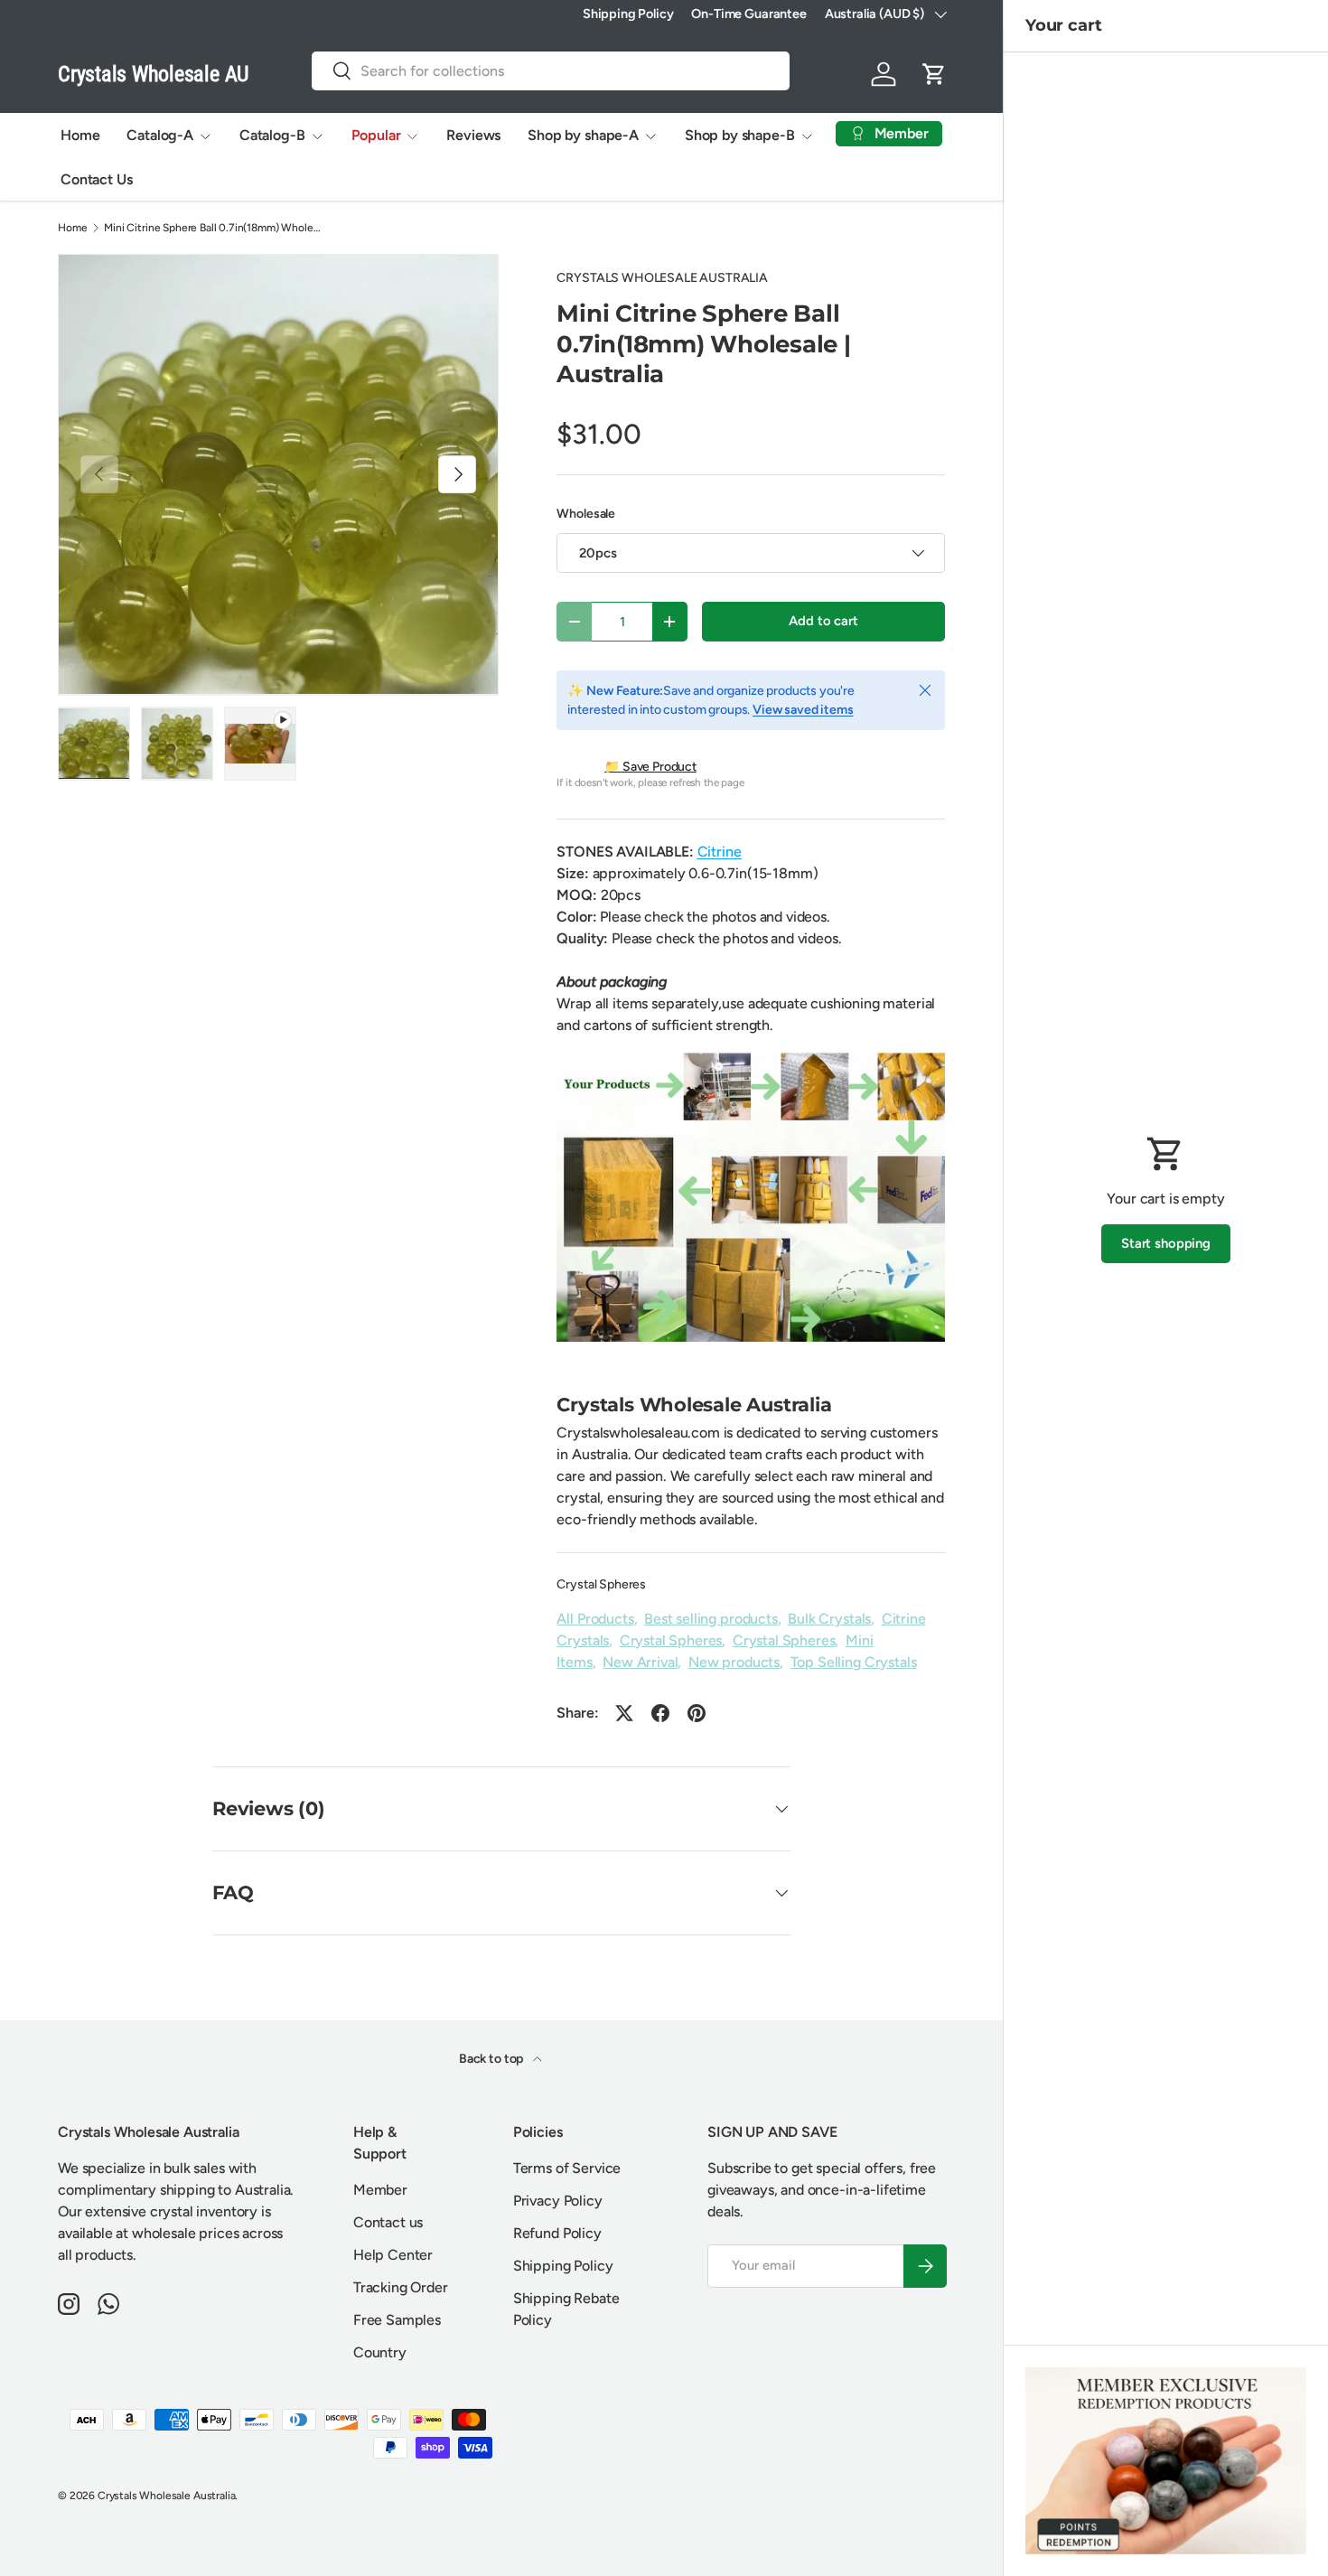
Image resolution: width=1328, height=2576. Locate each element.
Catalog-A (160, 135)
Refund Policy (557, 2233)
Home (80, 135)
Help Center (393, 2255)
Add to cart (823, 621)
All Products (595, 1619)
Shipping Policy (628, 14)
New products (734, 1662)
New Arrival (640, 1662)
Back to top (492, 2059)
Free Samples (397, 2320)
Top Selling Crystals (854, 1662)
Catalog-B (272, 135)
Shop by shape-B (740, 135)
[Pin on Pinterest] (697, 1713)
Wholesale (586, 514)
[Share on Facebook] (660, 1713)
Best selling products (711, 1619)
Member (380, 2190)
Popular (376, 135)
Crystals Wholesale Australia (167, 2496)
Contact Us (96, 179)
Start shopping (1166, 1243)
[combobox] (551, 71)
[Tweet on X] (624, 1713)
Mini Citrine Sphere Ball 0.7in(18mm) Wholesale (212, 228)
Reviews (473, 135)
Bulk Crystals (829, 1619)
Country (380, 2352)
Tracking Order (401, 2287)
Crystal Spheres (601, 1584)
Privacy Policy (558, 2201)
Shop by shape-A (583, 135)
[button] (934, 74)
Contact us (388, 2222)
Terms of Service (567, 2168)
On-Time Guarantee (748, 14)
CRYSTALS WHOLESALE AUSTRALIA (662, 278)
